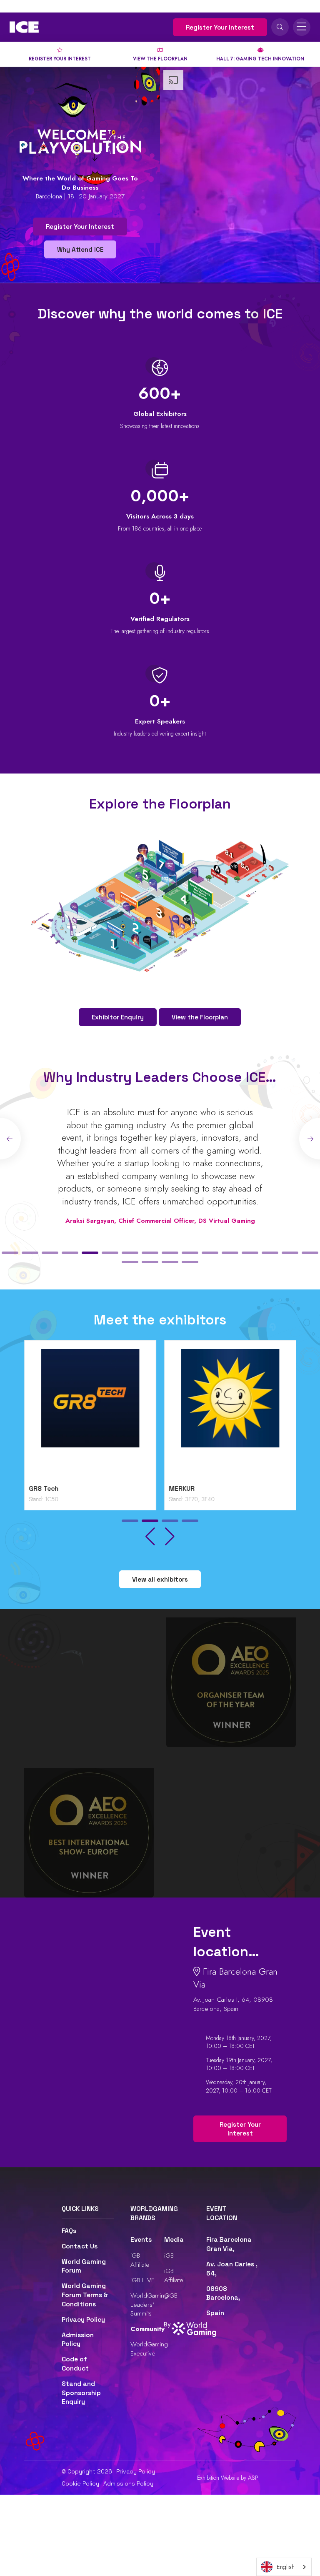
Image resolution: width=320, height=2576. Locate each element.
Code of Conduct (75, 2364)
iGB (169, 2255)
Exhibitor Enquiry (118, 1017)
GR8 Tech (44, 1489)
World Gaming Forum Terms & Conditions (85, 2295)
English (286, 2567)
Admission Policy (78, 2340)
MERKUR (182, 1489)
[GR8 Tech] (90, 1415)
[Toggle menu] (302, 27)
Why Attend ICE (80, 249)
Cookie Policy (80, 2483)
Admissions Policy (128, 2483)
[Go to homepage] (24, 27)
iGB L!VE (142, 2280)
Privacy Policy (83, 2320)
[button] (10, 1253)
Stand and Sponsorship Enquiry (81, 2393)
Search (280, 27)
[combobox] (284, 2567)
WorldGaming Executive (149, 2349)
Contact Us (80, 2246)
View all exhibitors (160, 1579)
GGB (171, 2295)
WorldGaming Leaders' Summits (149, 2304)
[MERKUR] (230, 1415)
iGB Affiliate (140, 2260)
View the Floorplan (200, 1017)
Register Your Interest (220, 27)
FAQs (69, 2231)
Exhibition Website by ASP (228, 2478)
